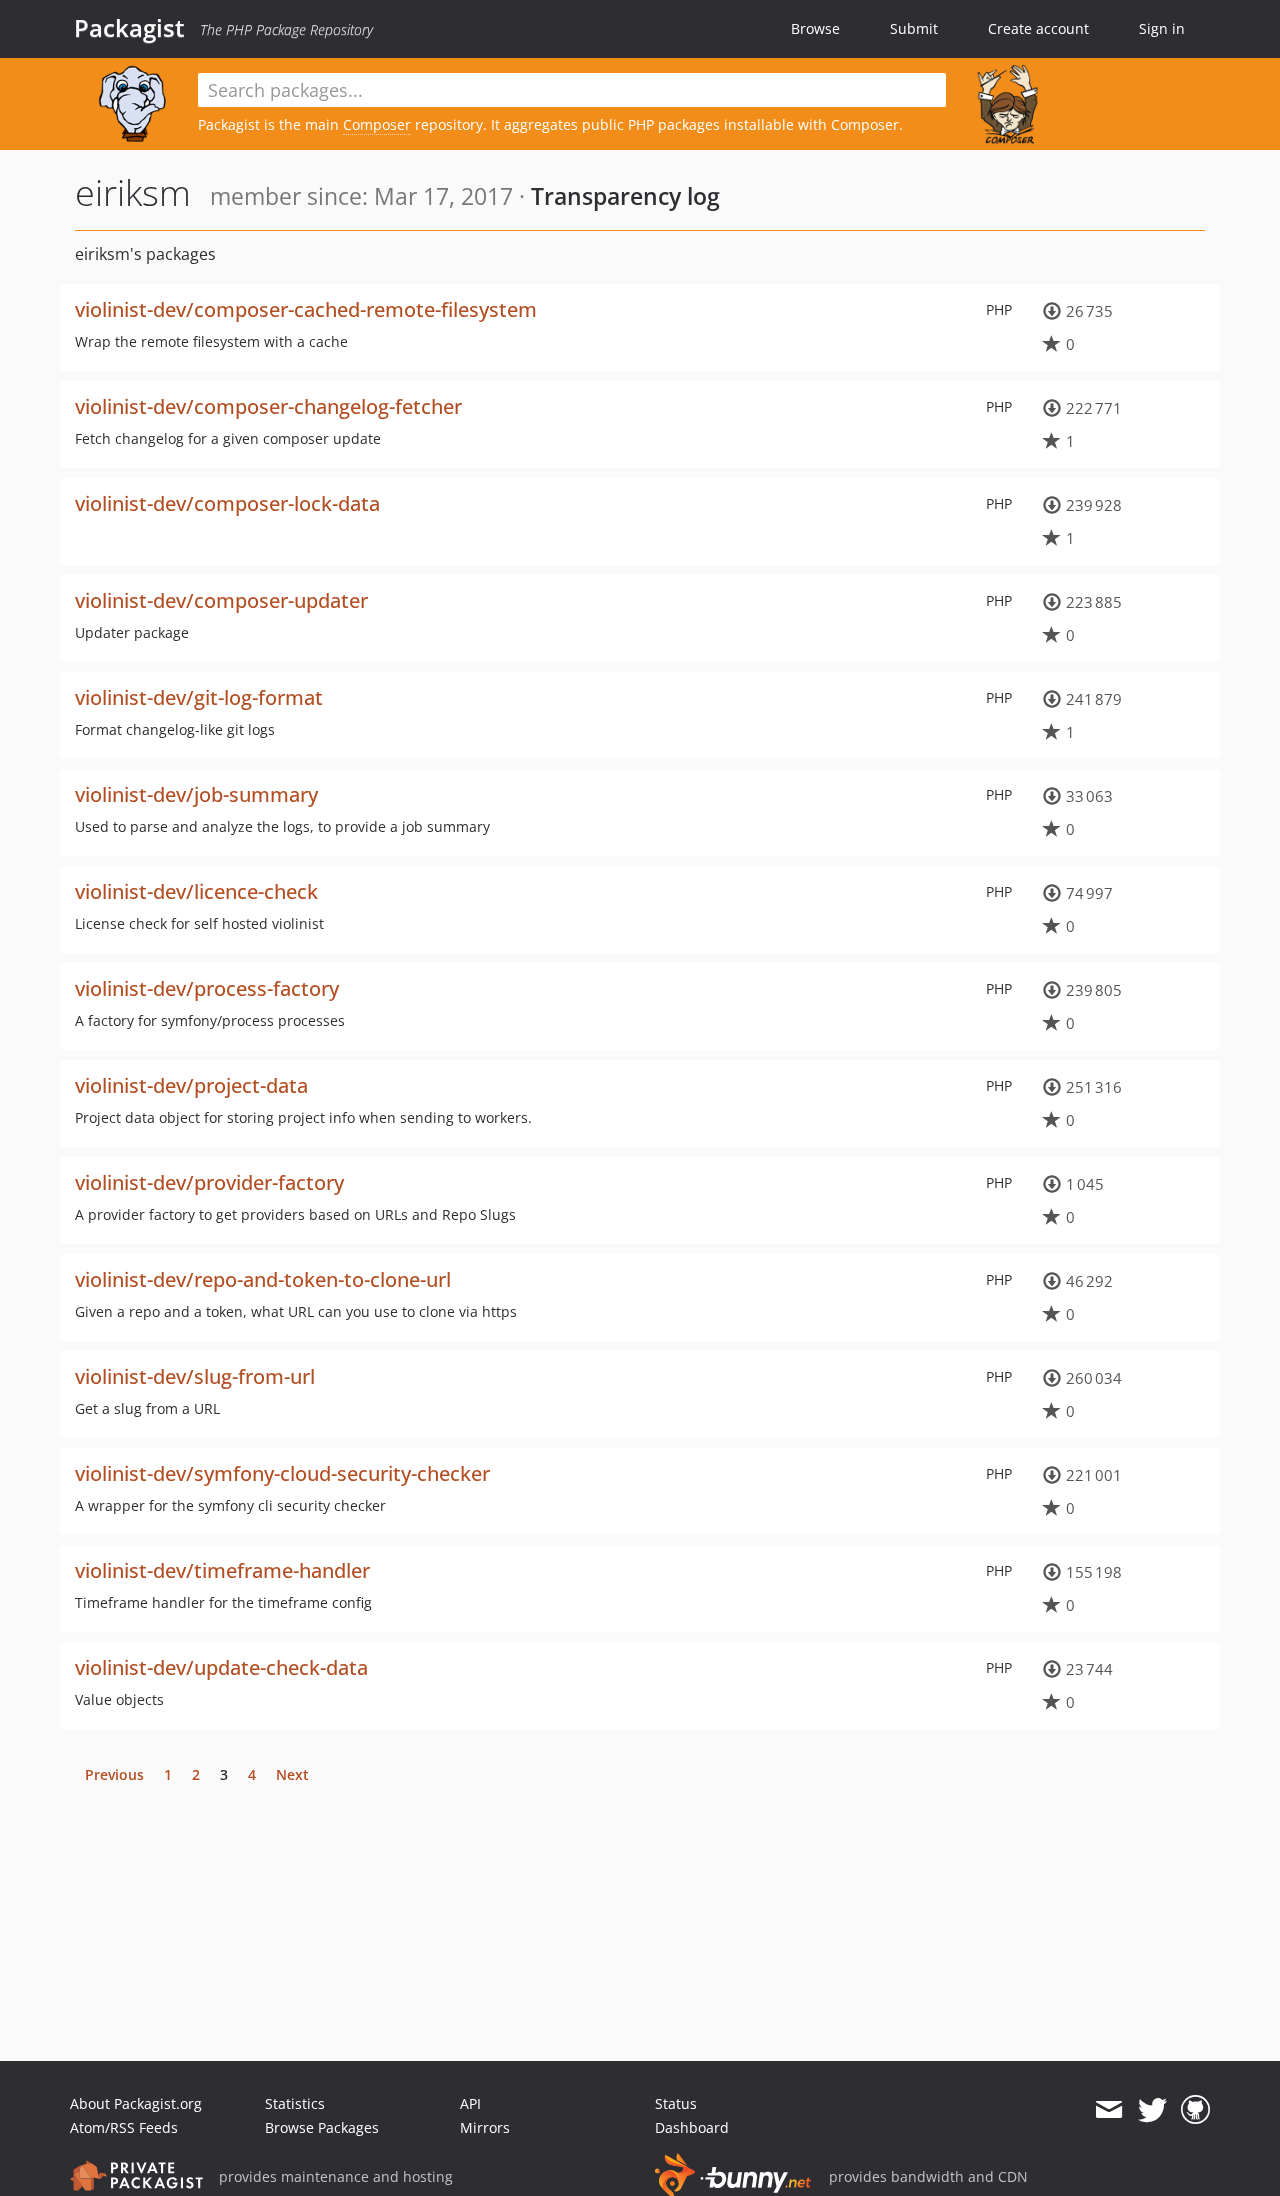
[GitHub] (1195, 2110)
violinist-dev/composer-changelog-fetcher (268, 406)
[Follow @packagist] (1152, 2110)
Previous (114, 1774)
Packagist (129, 28)
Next (292, 1774)
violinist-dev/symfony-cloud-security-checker (282, 1473)
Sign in (1162, 28)
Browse (815, 28)
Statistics (295, 2103)
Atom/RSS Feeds (124, 2127)
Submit (914, 28)
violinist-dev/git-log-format (199, 697)
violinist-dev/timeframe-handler (222, 1570)
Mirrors (485, 2127)
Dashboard (692, 2127)
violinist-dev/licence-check (196, 891)
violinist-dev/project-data (191, 1085)
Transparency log (625, 196)
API (470, 2103)
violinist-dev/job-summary (196, 794)
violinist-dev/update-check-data (221, 1667)
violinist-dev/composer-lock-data (227, 503)
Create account (1038, 28)
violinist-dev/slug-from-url (195, 1376)
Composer (377, 124)
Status (676, 2103)
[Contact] (1108, 2110)
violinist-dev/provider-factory (209, 1182)
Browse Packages (322, 2127)
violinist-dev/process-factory (207, 988)
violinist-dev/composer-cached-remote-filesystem (306, 309)
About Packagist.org (136, 2103)
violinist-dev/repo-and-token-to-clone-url (263, 1279)
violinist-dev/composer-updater (221, 600)
